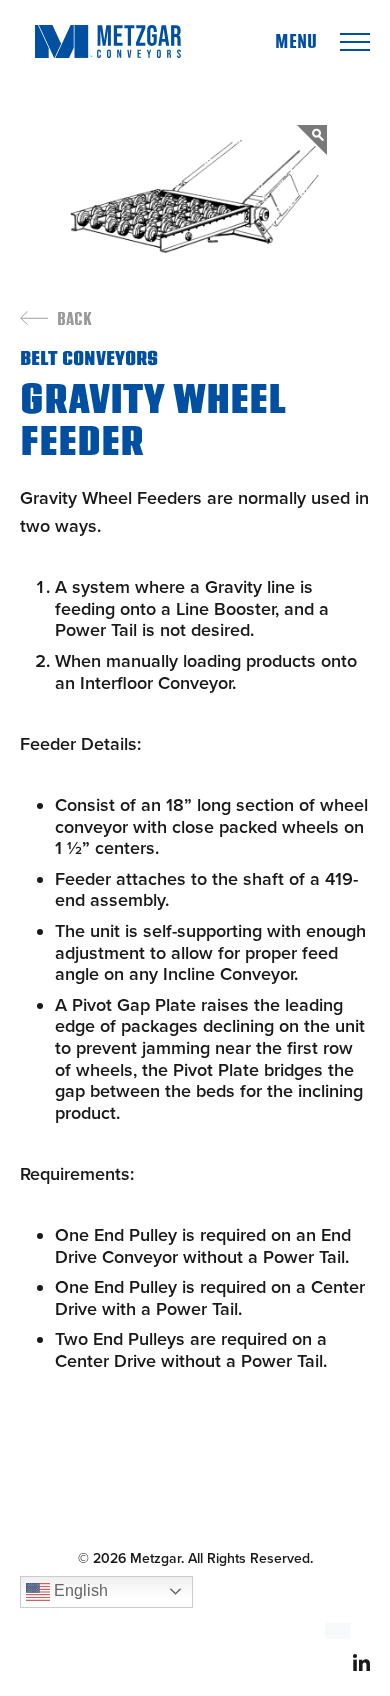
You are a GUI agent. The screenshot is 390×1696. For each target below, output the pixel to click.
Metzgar (107, 41)
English (79, 1590)
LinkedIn (361, 1662)
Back (74, 320)
